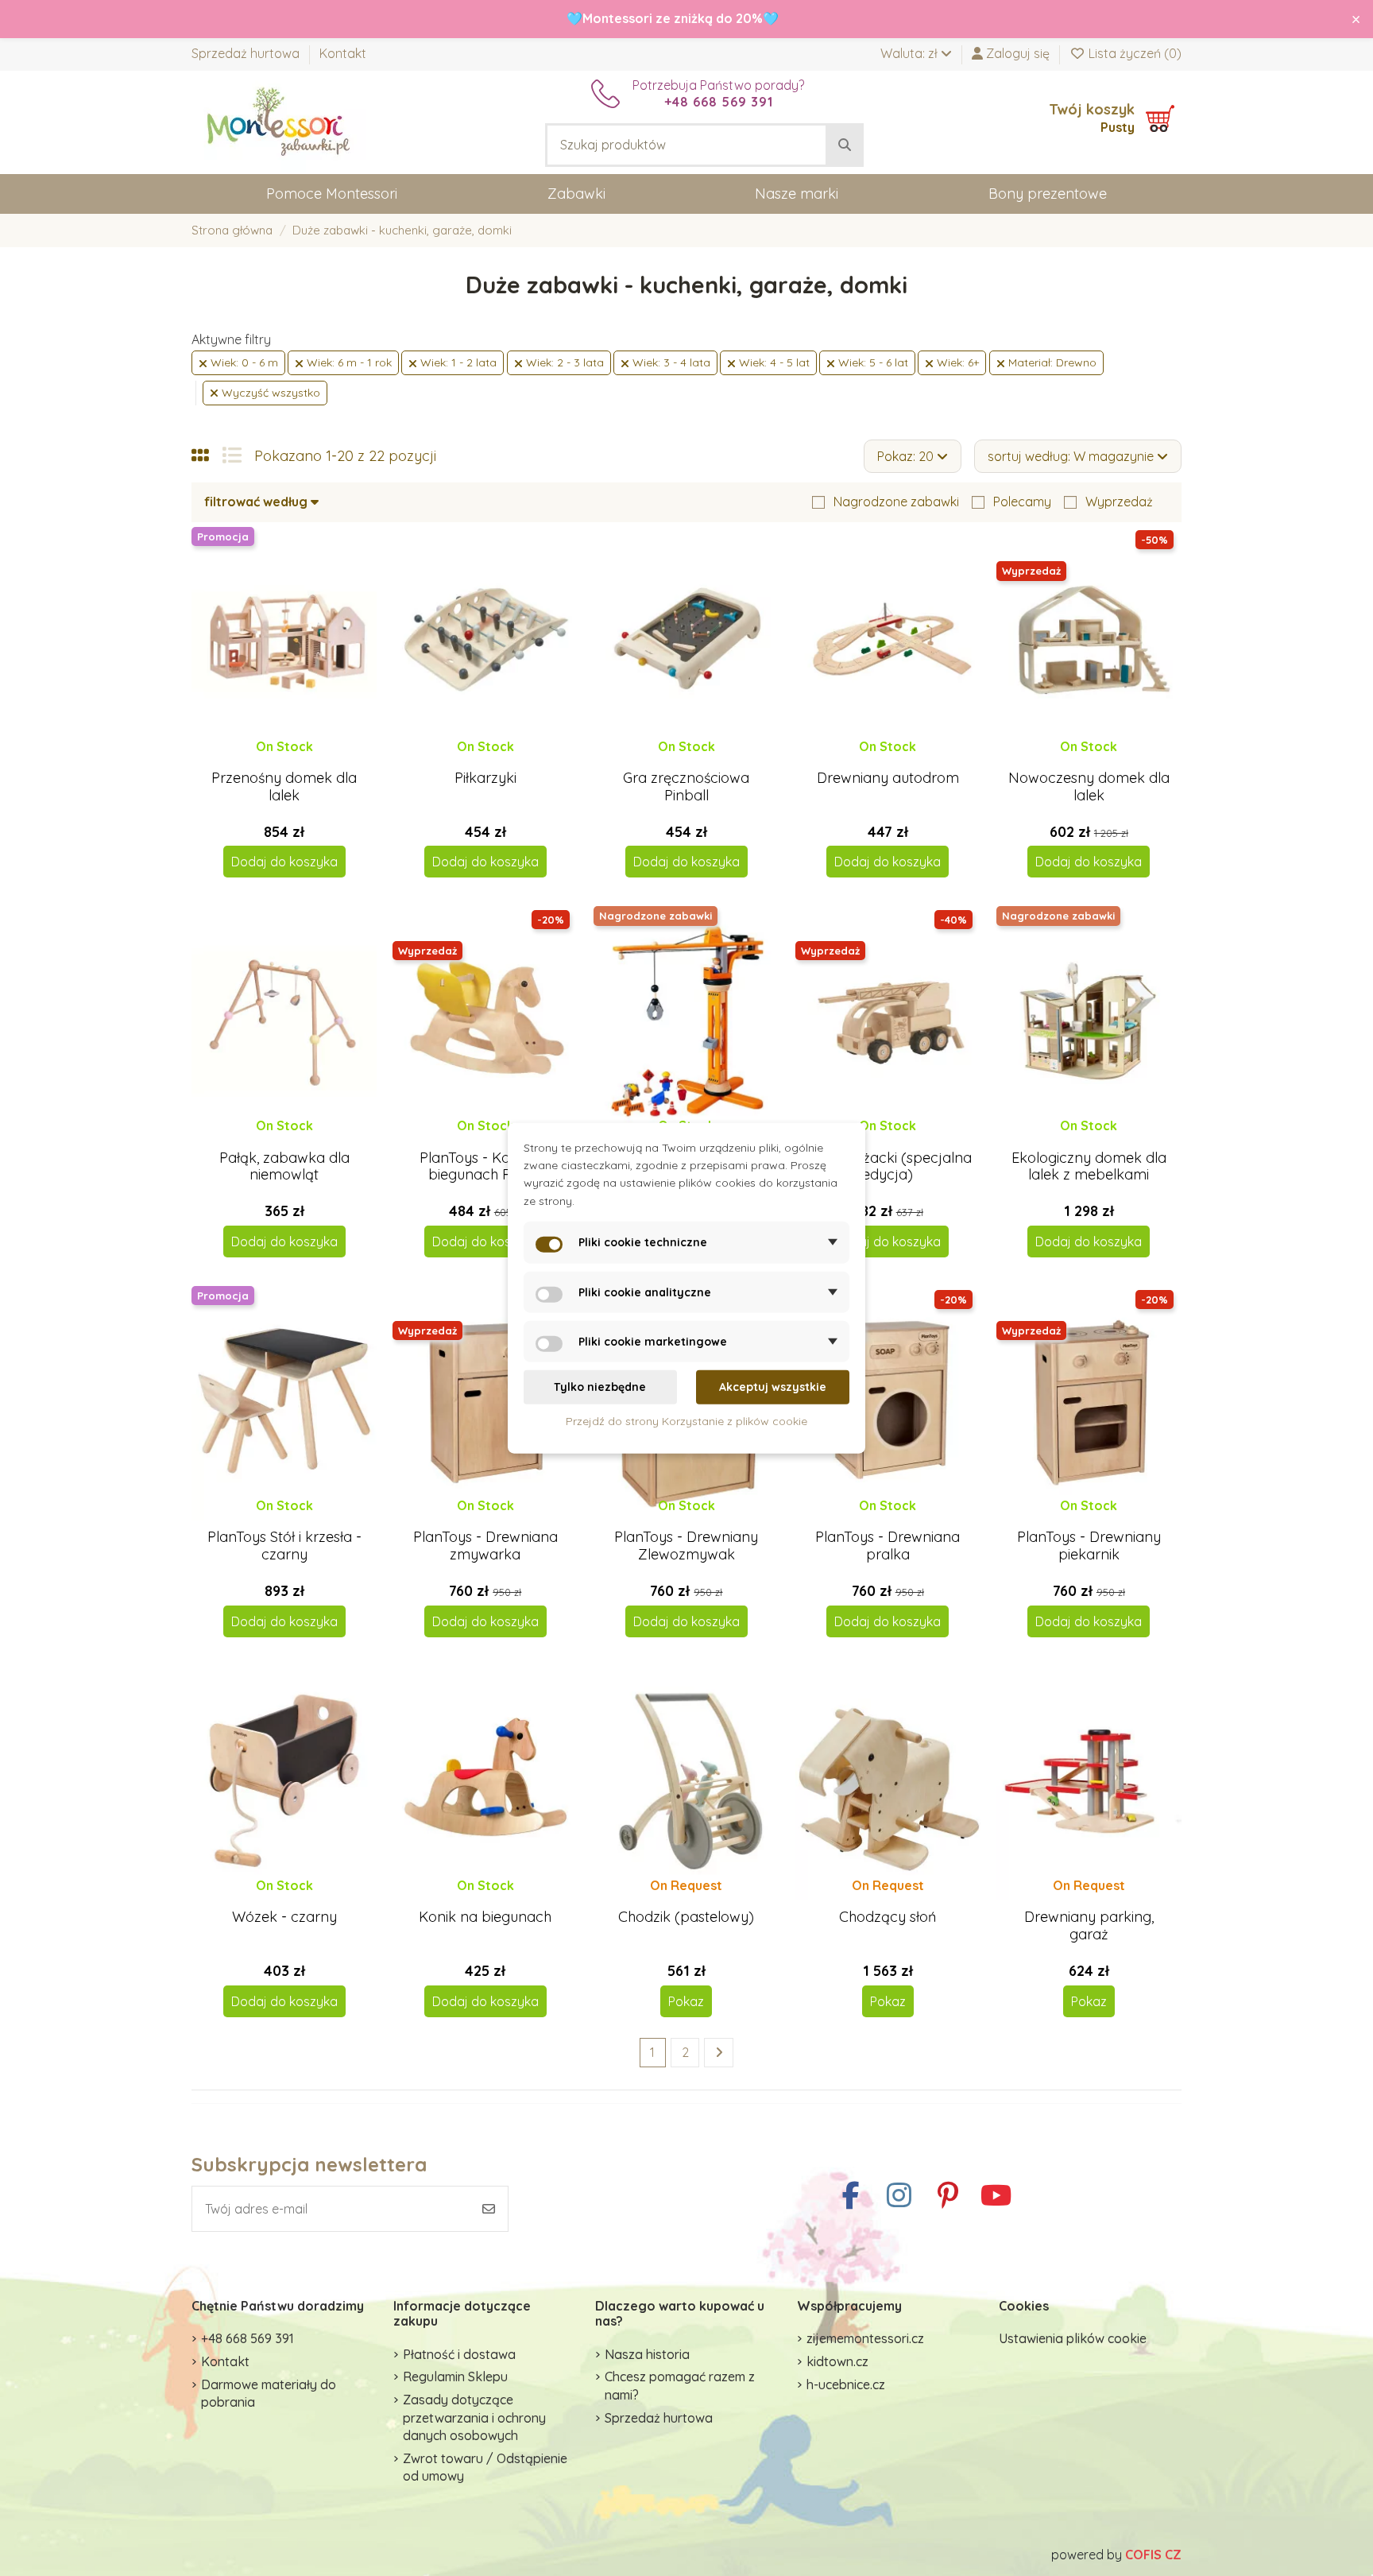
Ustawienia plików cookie (1073, 2338)
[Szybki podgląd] (297, 761)
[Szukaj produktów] (845, 145)
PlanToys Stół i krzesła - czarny (284, 1546)
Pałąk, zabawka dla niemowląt (284, 1166)
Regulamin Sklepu (455, 2377)
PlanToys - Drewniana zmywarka (485, 1546)
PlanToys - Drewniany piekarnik (1089, 1546)
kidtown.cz (837, 2361)
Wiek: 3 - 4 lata (670, 362)
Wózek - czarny (284, 1917)
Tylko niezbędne (600, 1387)
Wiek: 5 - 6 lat (872, 362)
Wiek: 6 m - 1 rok (348, 362)
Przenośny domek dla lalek (284, 786)
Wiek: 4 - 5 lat (773, 362)
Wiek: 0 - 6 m (243, 362)
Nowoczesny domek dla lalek (1089, 786)
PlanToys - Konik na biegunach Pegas (485, 1166)
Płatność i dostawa (459, 2354)
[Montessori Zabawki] (279, 121)
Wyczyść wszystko (269, 393)
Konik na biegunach (485, 1917)
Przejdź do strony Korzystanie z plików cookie (686, 1420)
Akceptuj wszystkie (773, 1387)
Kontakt (343, 53)
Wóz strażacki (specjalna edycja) (888, 1166)
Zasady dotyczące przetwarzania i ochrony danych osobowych (474, 2417)
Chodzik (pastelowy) (686, 1917)
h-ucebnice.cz (846, 2384)
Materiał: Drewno (1051, 362)
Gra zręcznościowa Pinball (686, 786)
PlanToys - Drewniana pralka (888, 1546)
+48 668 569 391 (248, 2338)
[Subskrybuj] (489, 2209)
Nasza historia (647, 2354)
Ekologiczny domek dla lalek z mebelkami (1089, 1166)
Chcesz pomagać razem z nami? (680, 2385)
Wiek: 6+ (956, 362)
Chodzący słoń (888, 1917)
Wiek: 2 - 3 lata (563, 362)
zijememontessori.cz (865, 2338)
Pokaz (686, 2001)
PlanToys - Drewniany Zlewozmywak (686, 1546)
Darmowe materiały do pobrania (269, 2393)
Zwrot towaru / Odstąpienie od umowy (485, 2467)
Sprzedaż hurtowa (247, 53)
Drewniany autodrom (888, 778)
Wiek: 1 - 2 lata (457, 362)
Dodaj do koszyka (284, 862)
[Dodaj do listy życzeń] (270, 761)
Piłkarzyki (485, 778)
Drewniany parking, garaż (1089, 1925)
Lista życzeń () (1133, 53)
